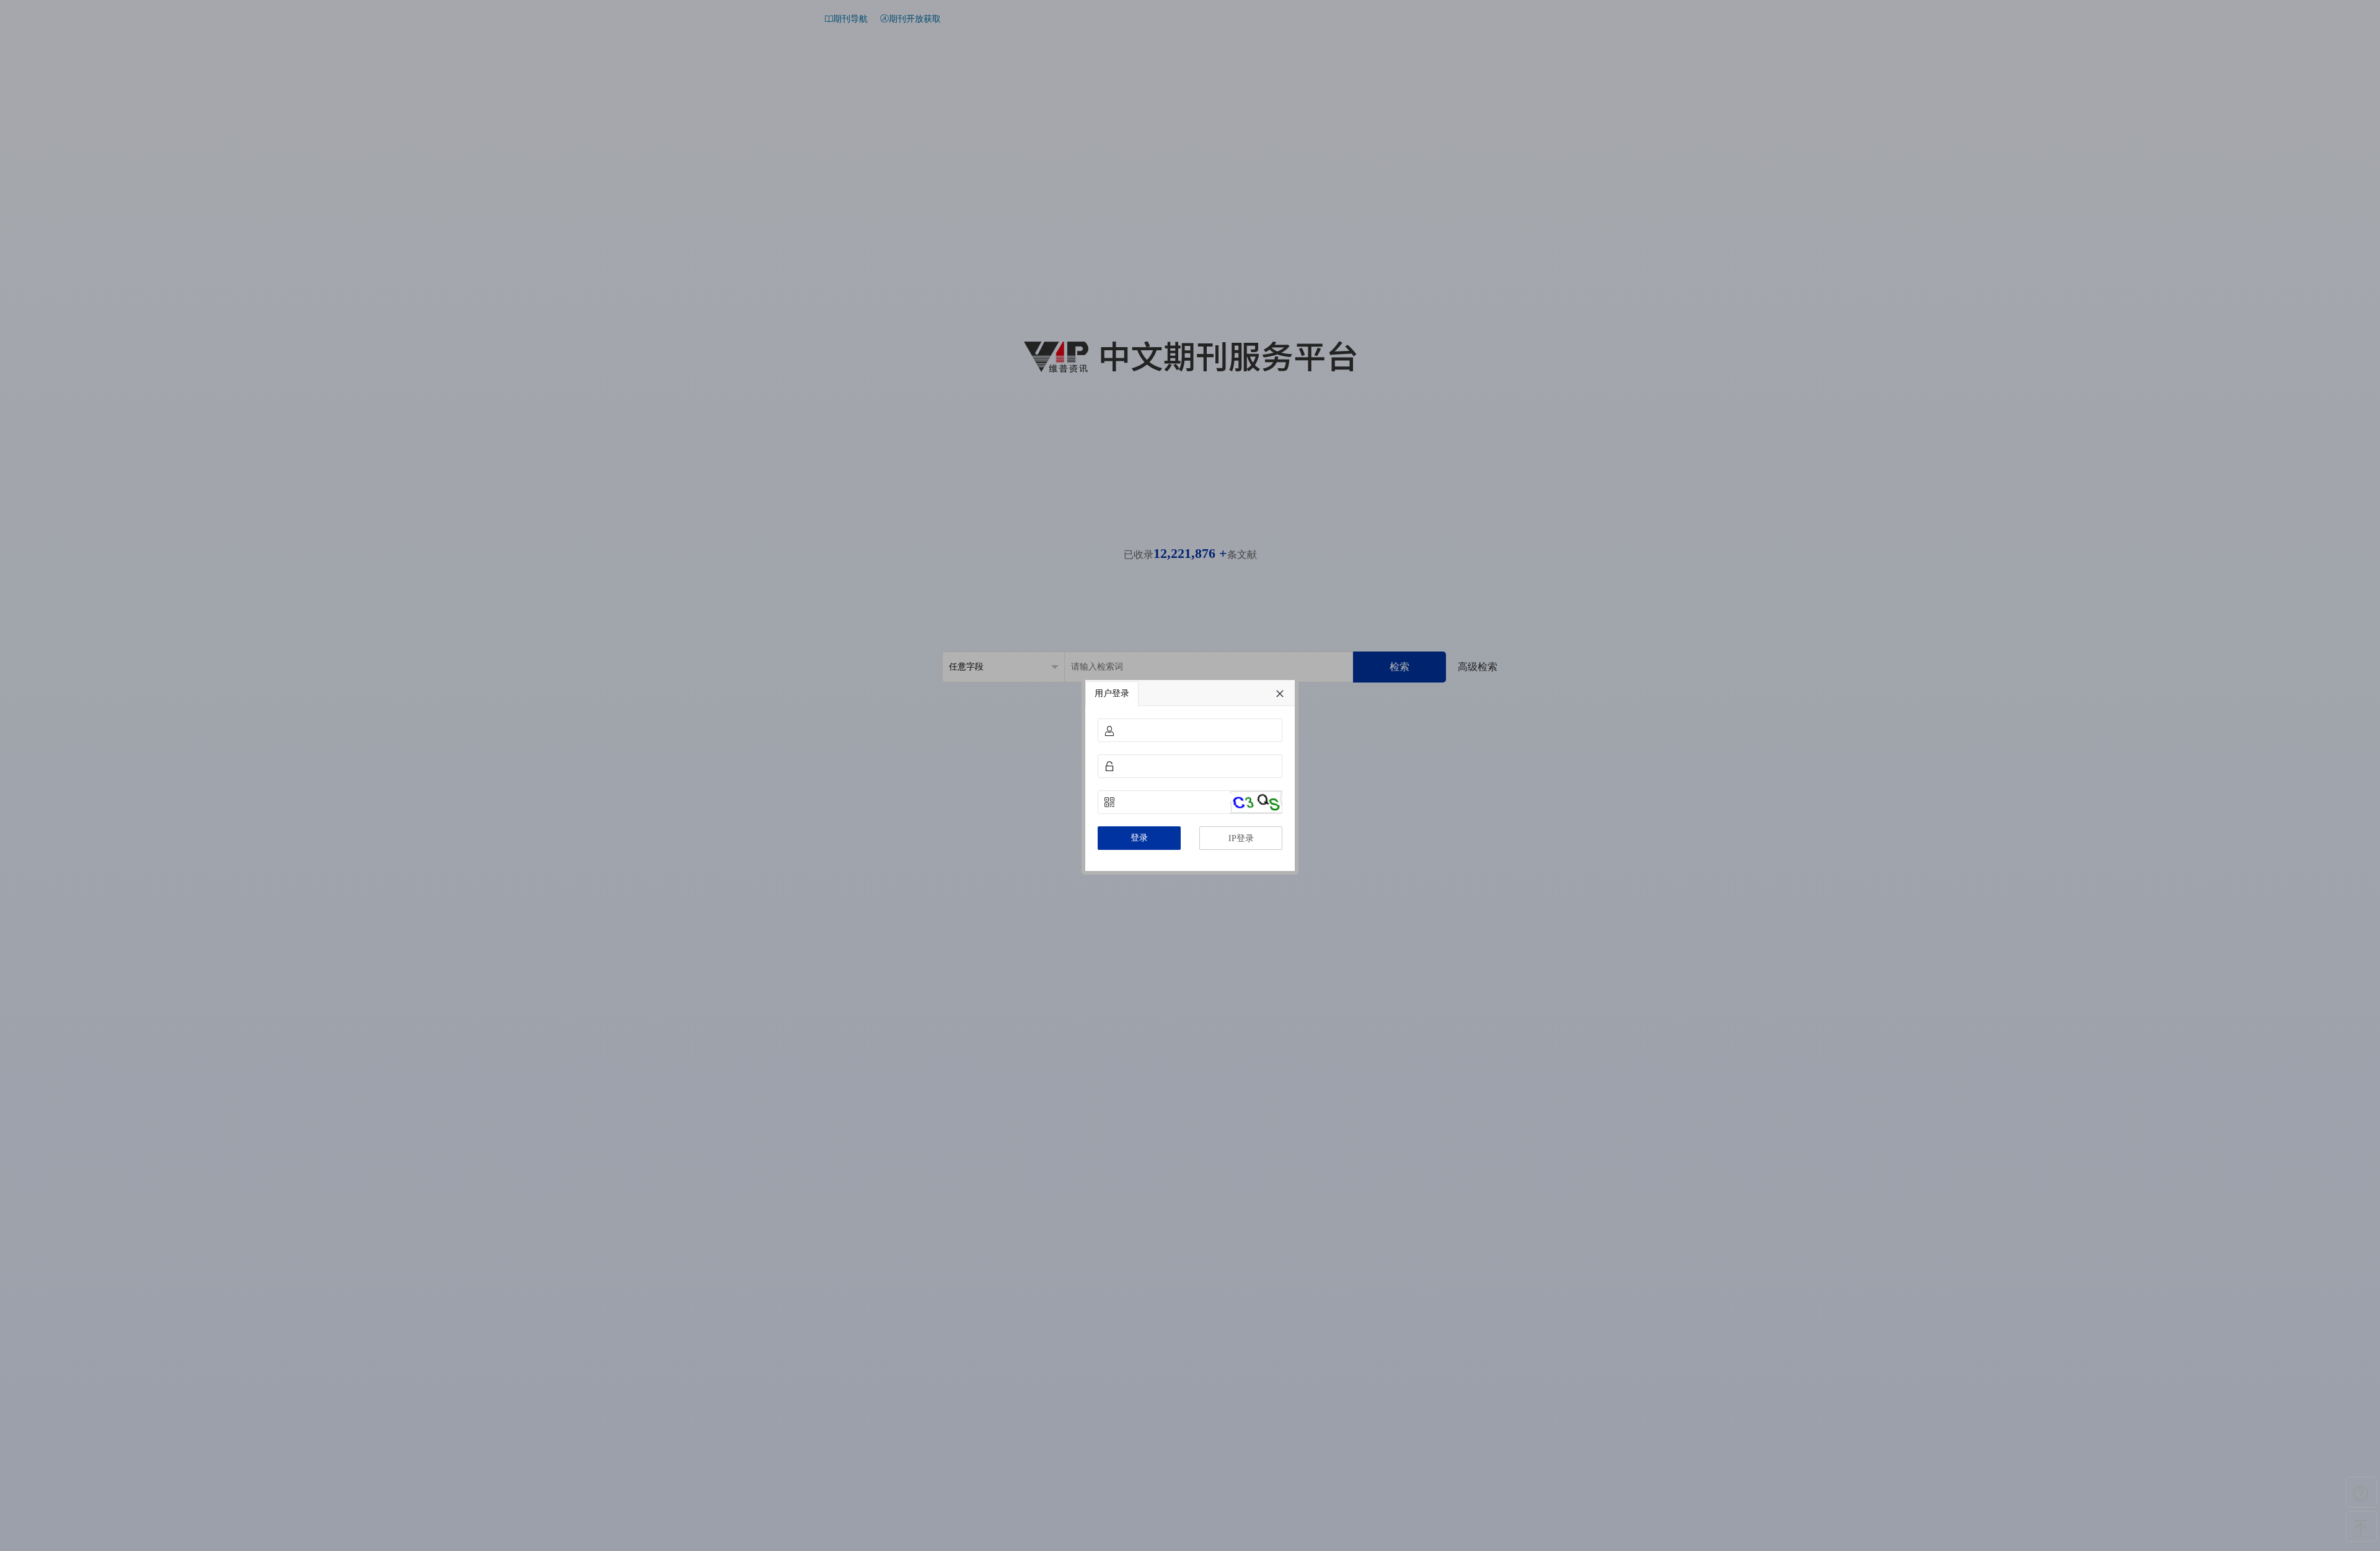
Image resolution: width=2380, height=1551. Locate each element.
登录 (1139, 838)
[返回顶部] (2361, 1526)
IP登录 (1241, 838)
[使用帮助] (2361, 1492)
